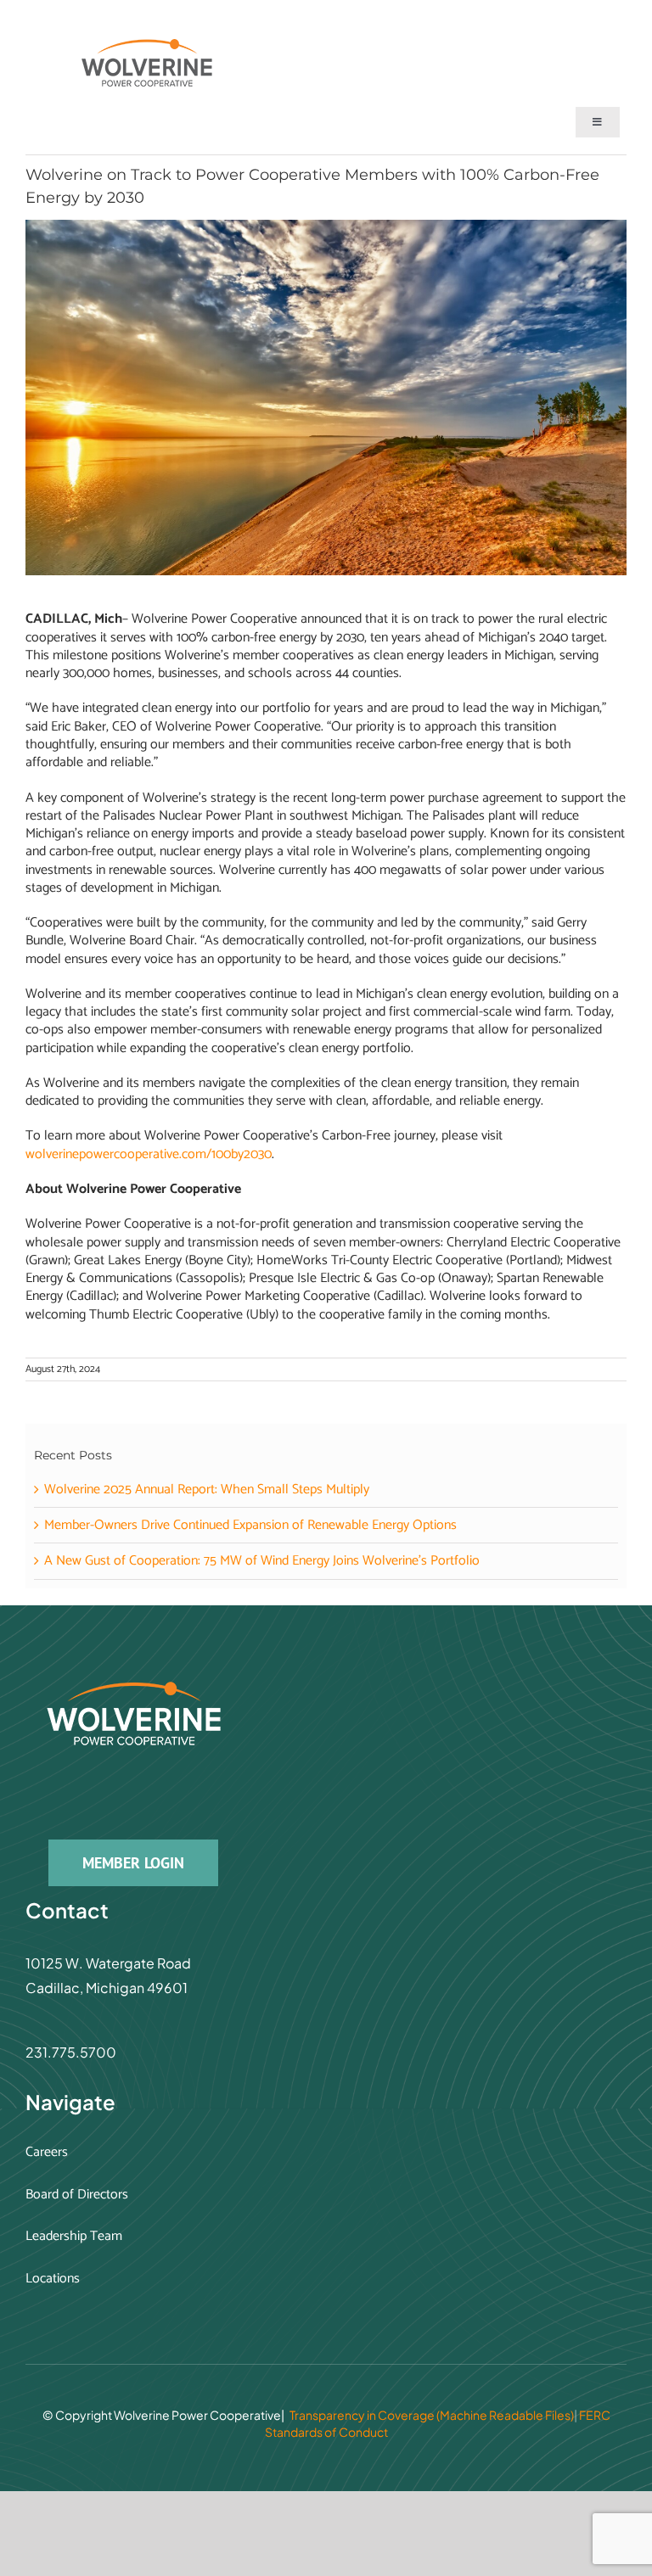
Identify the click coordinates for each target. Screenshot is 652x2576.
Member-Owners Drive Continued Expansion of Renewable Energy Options (250, 1525)
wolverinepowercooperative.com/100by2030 (149, 1154)
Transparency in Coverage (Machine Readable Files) (432, 2415)
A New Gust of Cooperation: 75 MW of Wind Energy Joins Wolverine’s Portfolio (262, 1561)
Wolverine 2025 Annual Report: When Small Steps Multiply (207, 1490)
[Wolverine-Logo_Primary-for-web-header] (154, 45)
